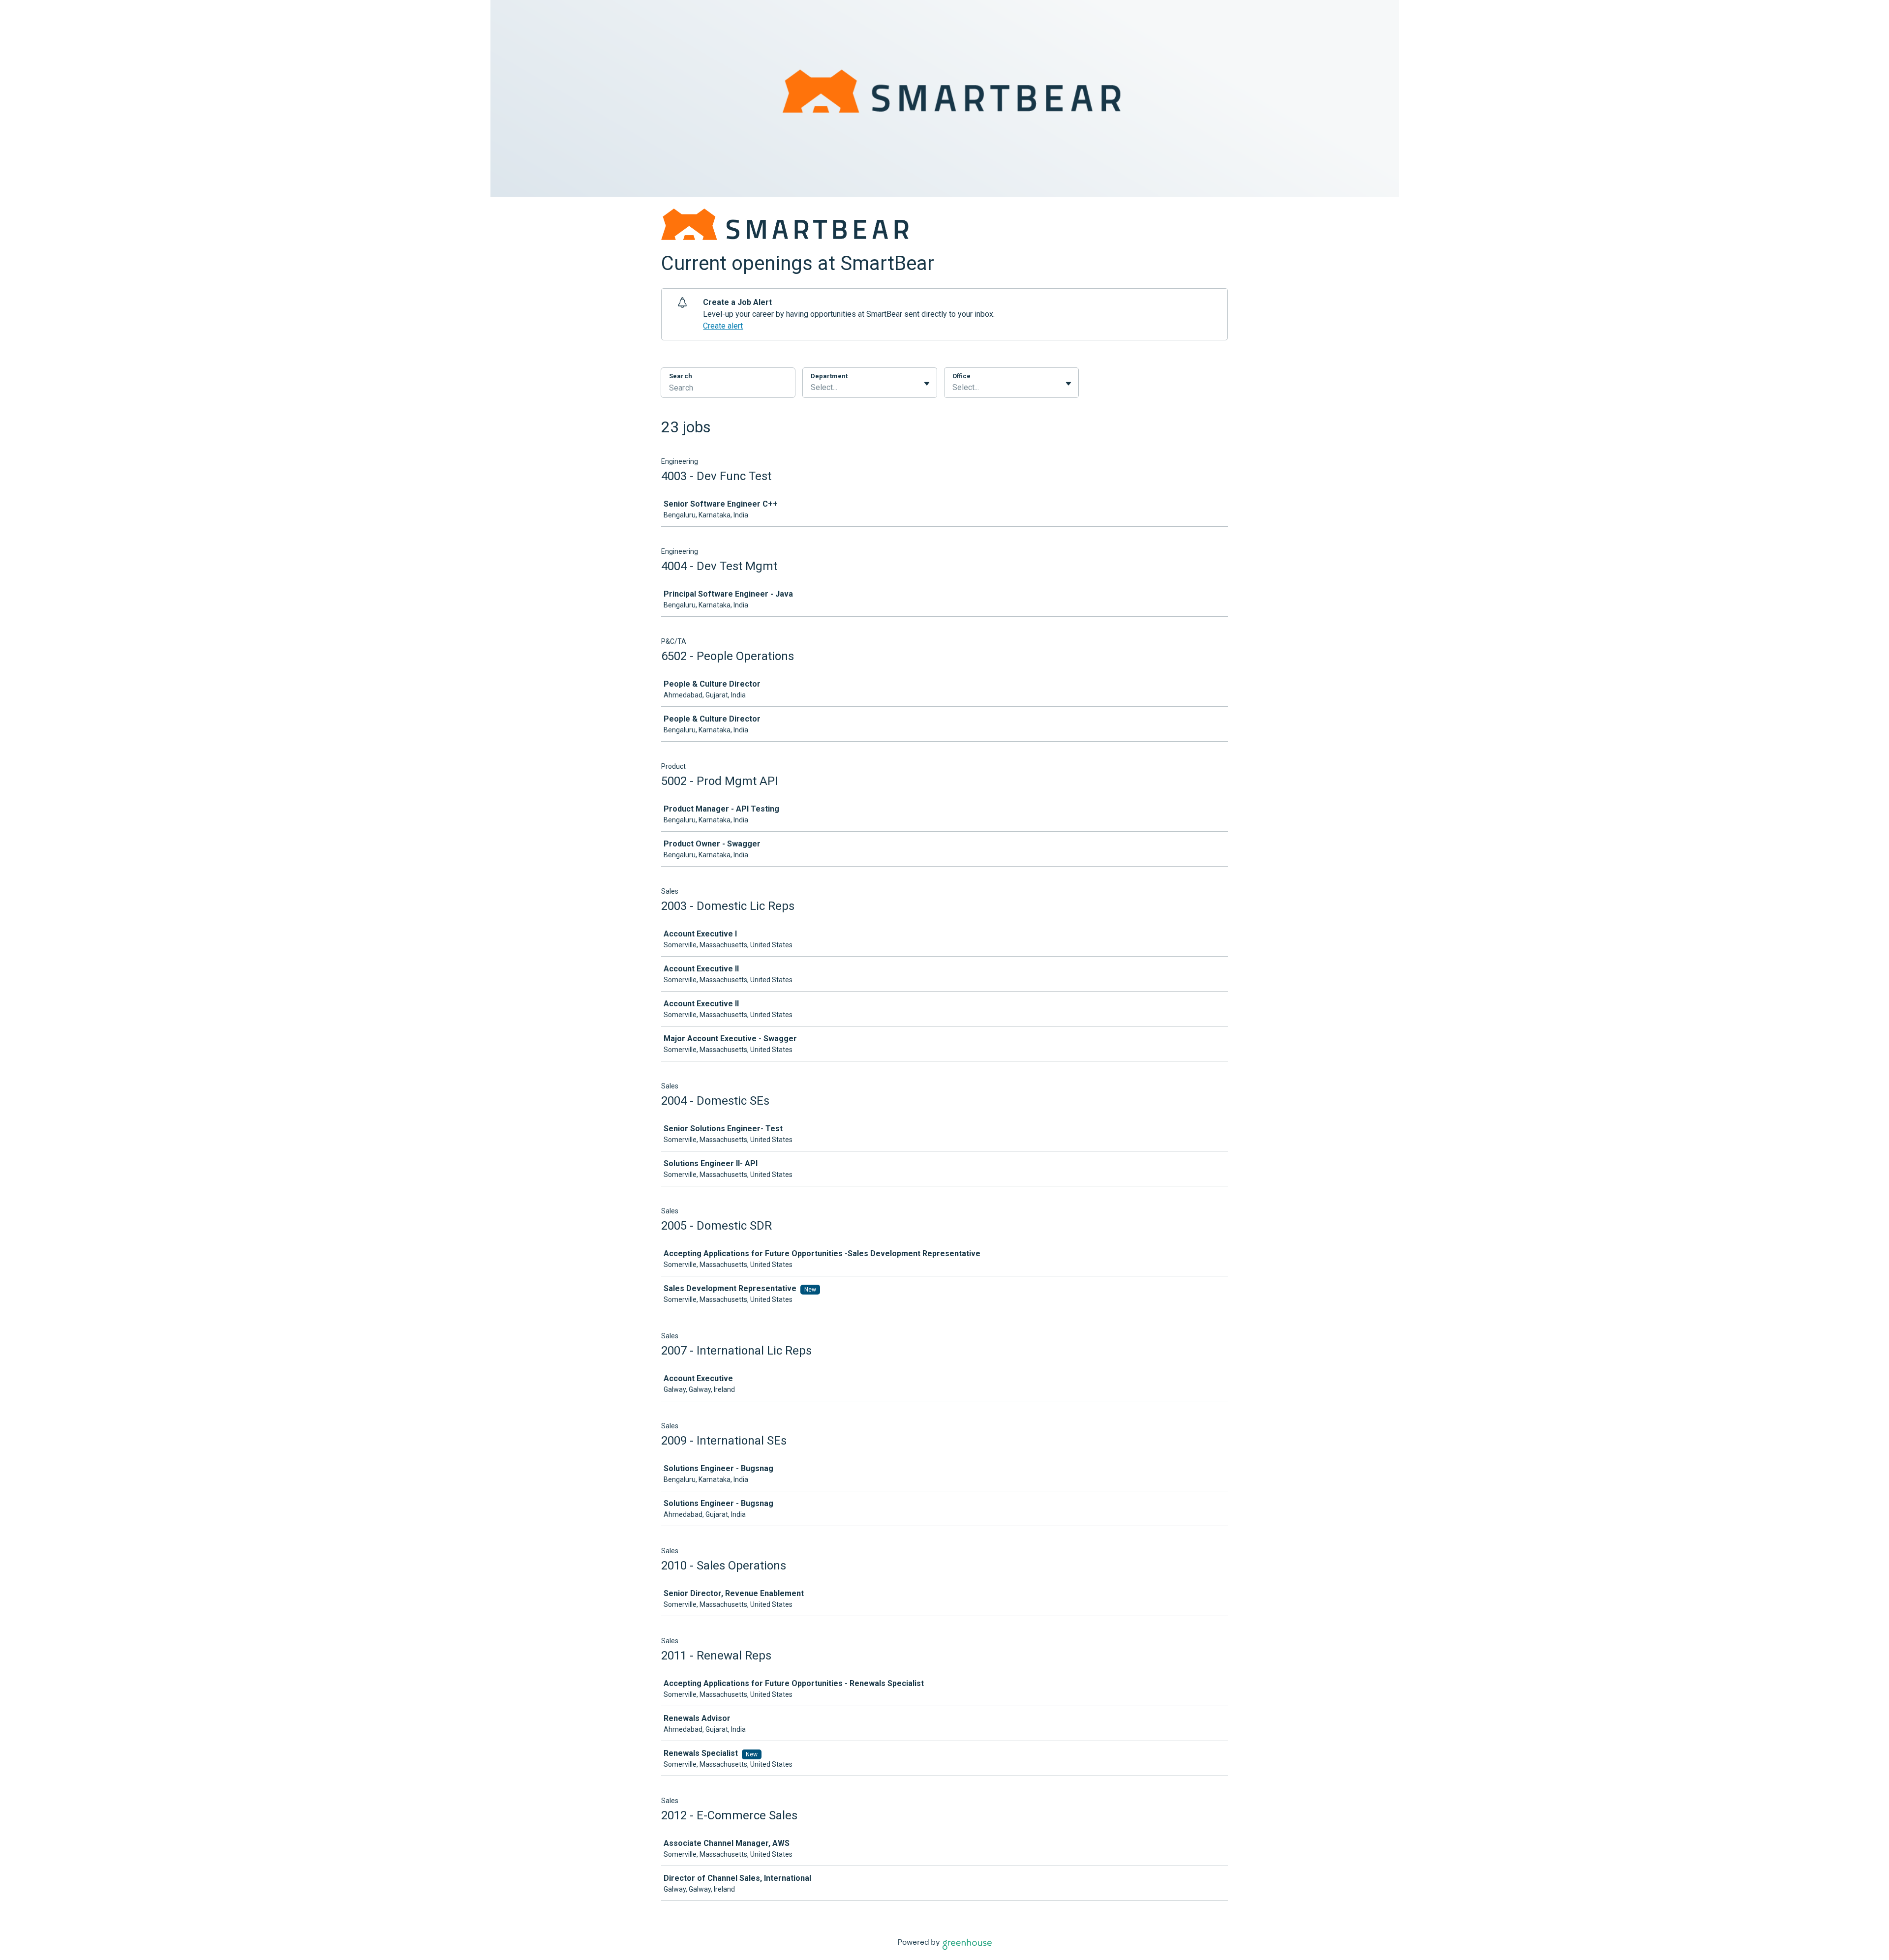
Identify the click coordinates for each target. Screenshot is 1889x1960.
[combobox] (812, 388)
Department (829, 376)
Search (681, 376)
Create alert (723, 326)
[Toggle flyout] (927, 384)
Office (961, 376)
